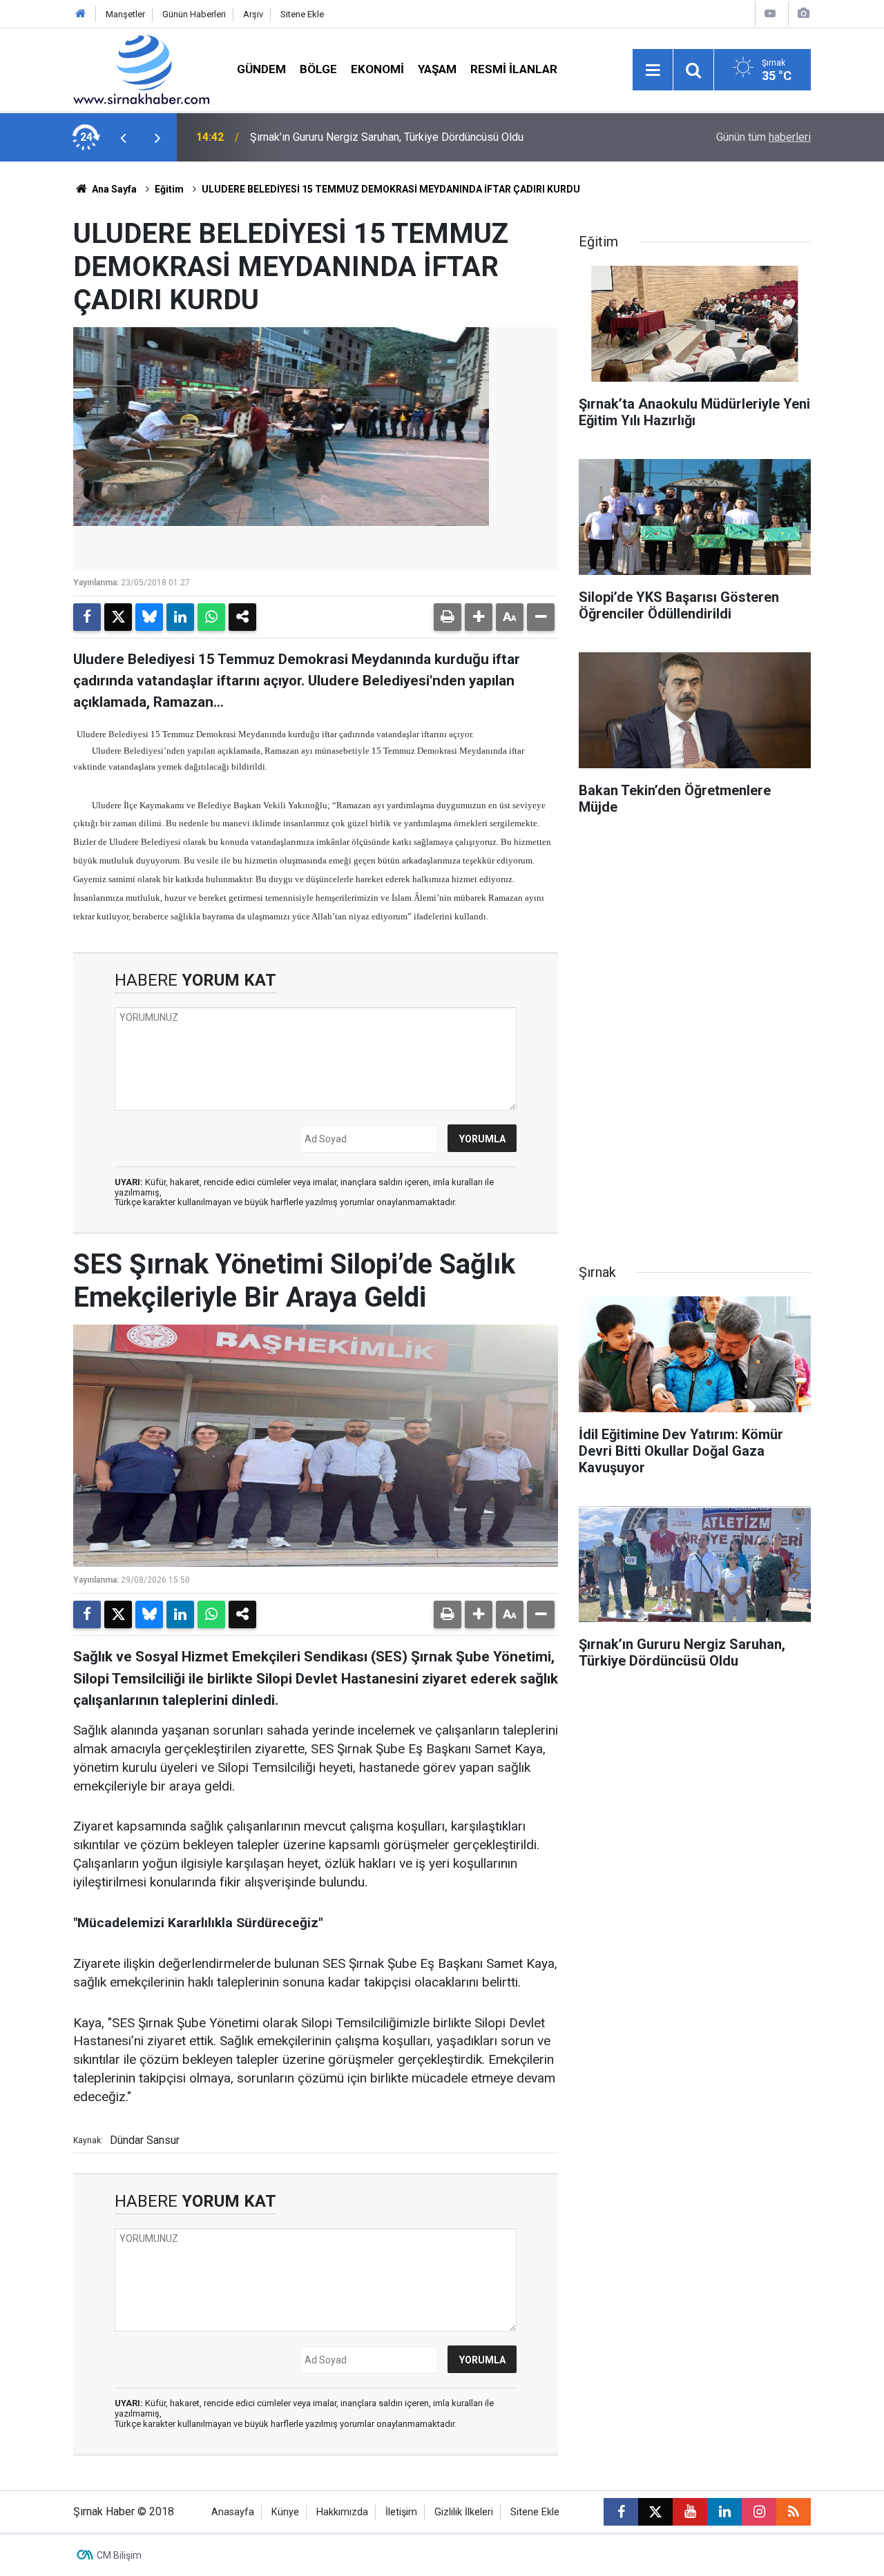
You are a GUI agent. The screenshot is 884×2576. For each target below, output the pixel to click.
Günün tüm (763, 137)
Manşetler (125, 14)
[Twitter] (118, 617)
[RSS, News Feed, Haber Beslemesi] (794, 2512)
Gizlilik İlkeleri (464, 2512)
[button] (479, 617)
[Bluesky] (149, 617)
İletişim (401, 2512)
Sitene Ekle (302, 14)
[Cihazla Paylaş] (242, 617)
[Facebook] (87, 617)
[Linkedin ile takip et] (724, 2512)
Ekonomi (377, 69)
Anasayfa (233, 2512)
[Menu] (653, 70)
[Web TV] (770, 13)
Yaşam (437, 69)
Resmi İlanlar (514, 69)
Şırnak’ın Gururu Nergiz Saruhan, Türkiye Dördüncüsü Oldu (387, 137)
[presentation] (123, 137)
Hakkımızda (342, 2512)
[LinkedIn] (180, 617)
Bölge (318, 69)
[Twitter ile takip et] (655, 2512)
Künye (285, 2512)
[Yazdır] (448, 617)
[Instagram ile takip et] (759, 2512)
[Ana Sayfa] (81, 14)
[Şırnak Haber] (141, 69)
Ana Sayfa (113, 189)
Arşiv (253, 14)
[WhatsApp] (211, 617)
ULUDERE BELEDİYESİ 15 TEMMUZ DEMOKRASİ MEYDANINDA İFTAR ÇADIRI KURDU (391, 189)
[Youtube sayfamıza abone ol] (690, 2512)
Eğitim (169, 189)
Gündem (261, 69)
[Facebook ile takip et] (621, 2512)
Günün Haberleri (194, 14)
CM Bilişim (119, 2555)
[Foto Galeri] (803, 13)
